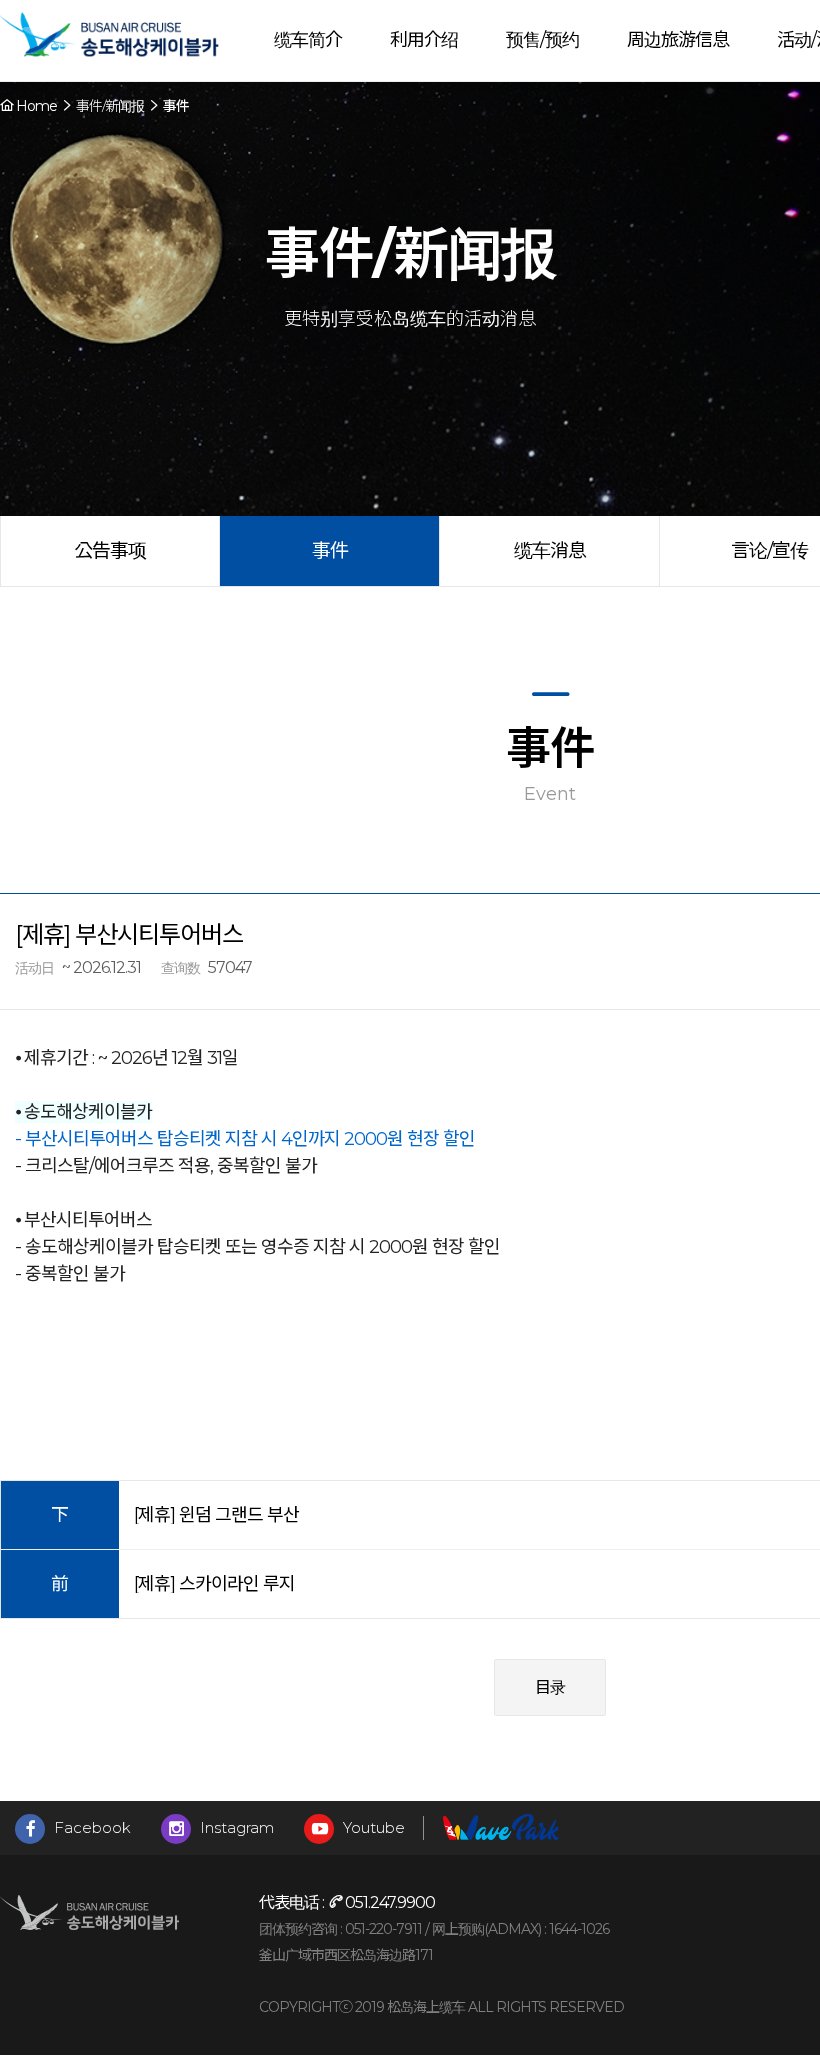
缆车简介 (308, 40)
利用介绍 (424, 40)
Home (35, 106)
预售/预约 (542, 40)
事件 (330, 550)
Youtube (372, 1827)
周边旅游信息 (678, 40)
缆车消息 (550, 550)
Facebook (90, 1827)
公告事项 (110, 550)
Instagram (235, 1827)
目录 (550, 1687)
